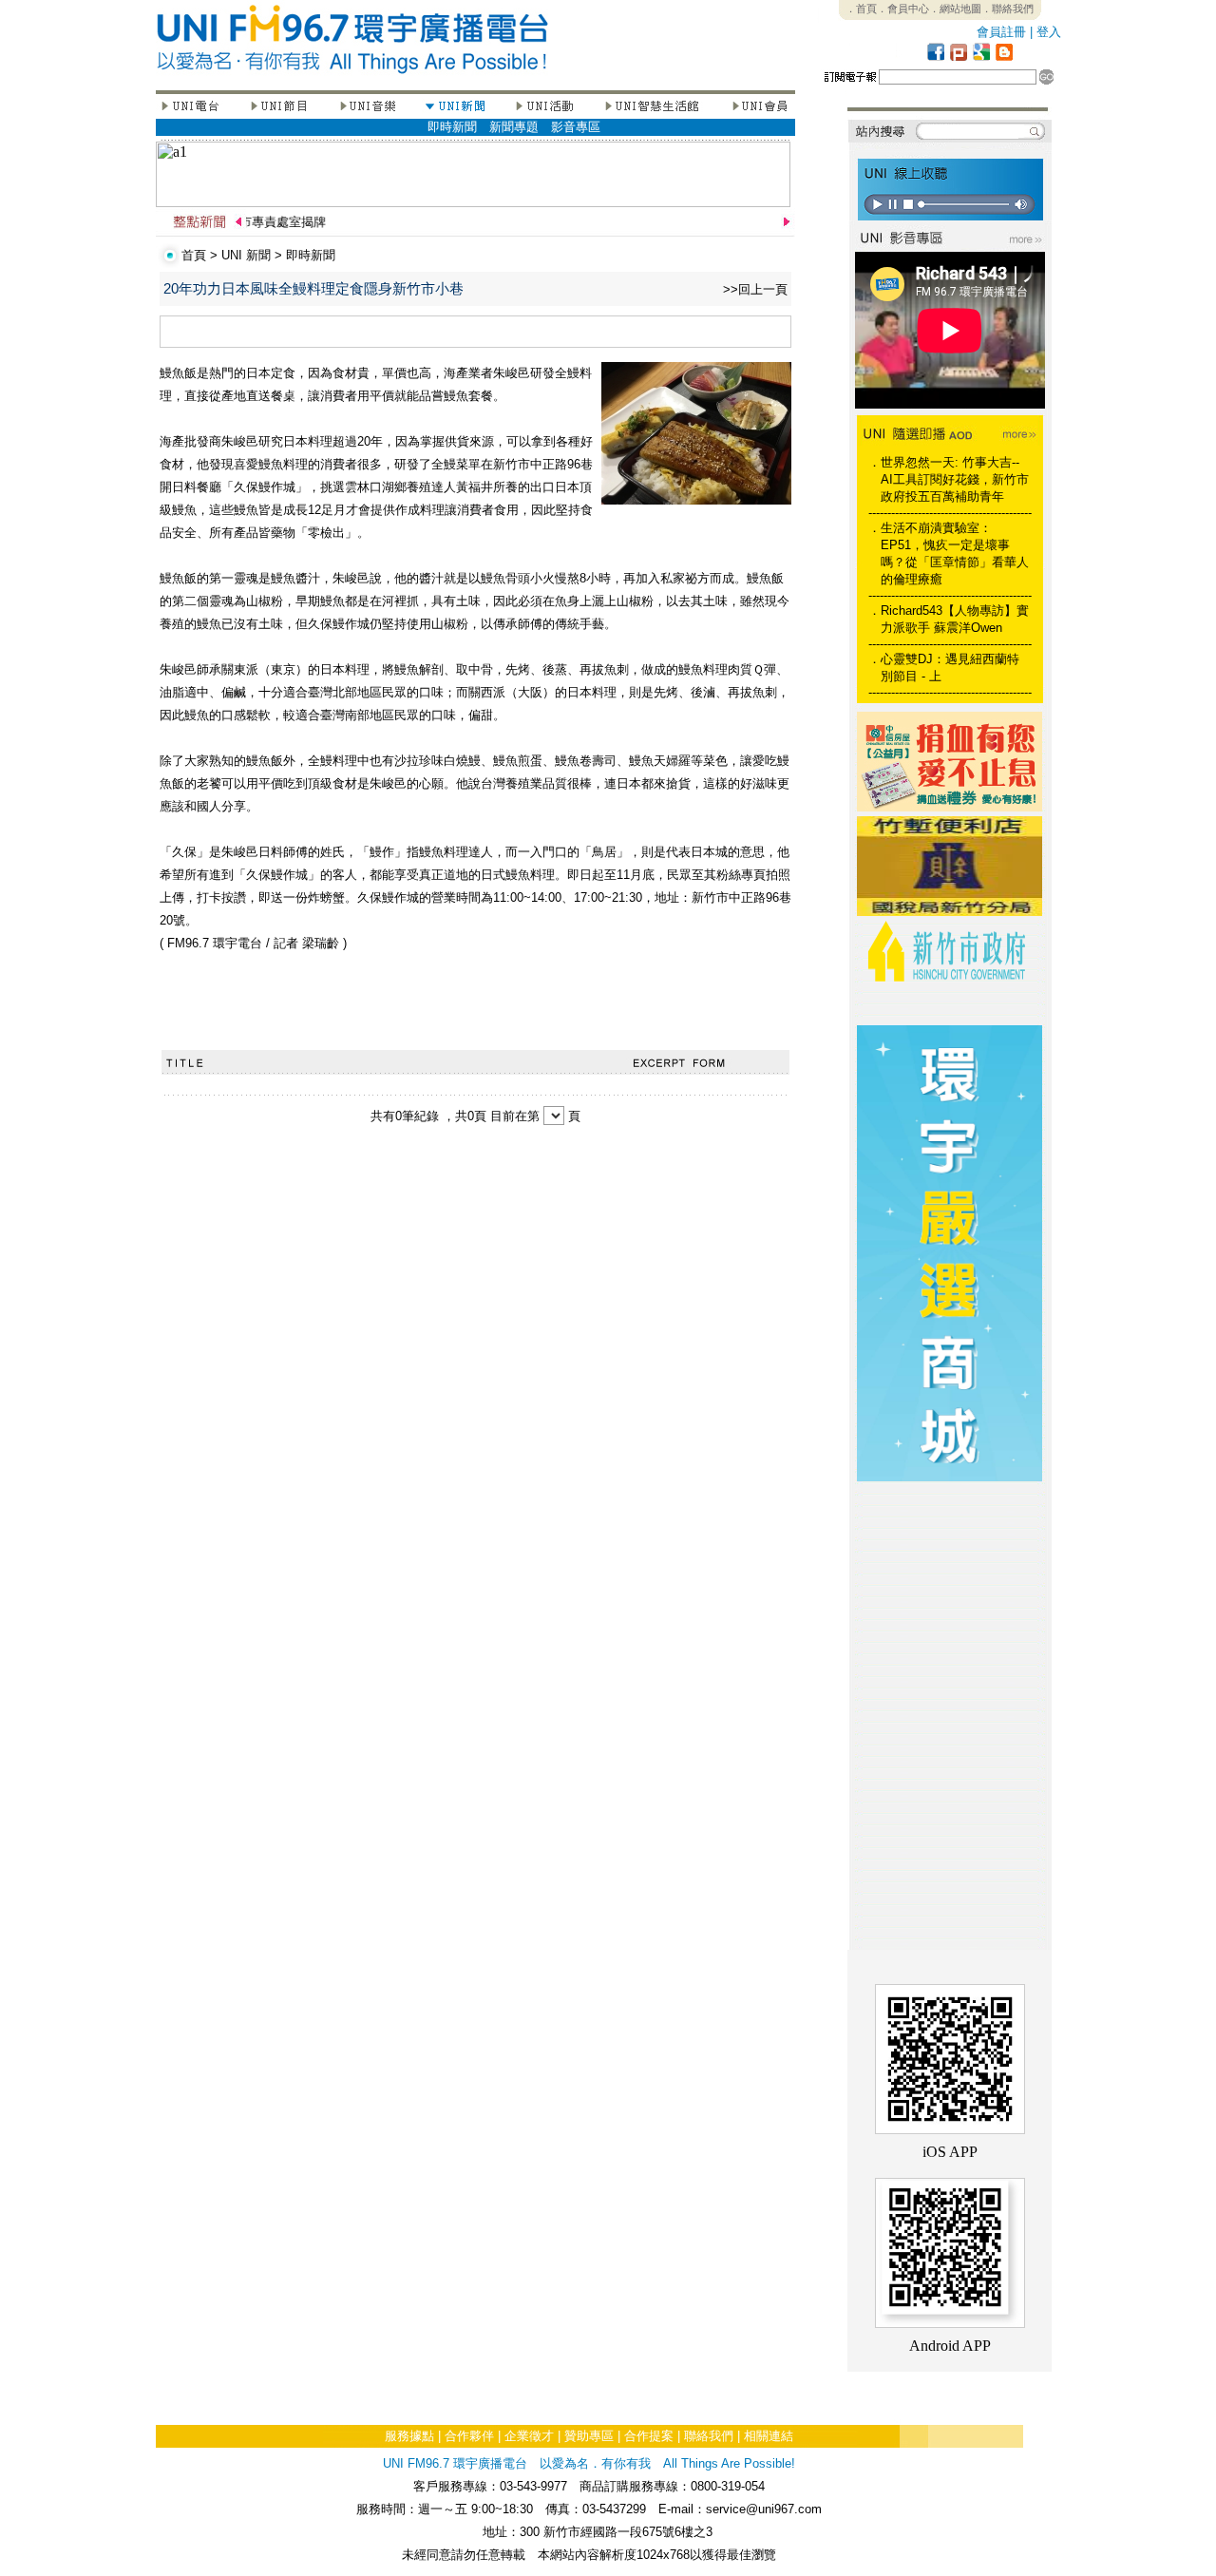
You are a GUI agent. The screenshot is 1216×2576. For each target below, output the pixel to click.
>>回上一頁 (755, 289)
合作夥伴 (469, 2436)
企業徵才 (529, 2436)
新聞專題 (514, 127)
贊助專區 (589, 2436)
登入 (1049, 32)
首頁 (194, 255)
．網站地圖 (955, 9)
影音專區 (576, 127)
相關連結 (769, 2436)
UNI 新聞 (246, 255)
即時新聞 (452, 127)
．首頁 (861, 9)
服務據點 (409, 2436)
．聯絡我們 (1007, 9)
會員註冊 (1001, 32)
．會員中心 (903, 9)
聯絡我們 (709, 2436)
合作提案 (649, 2436)
